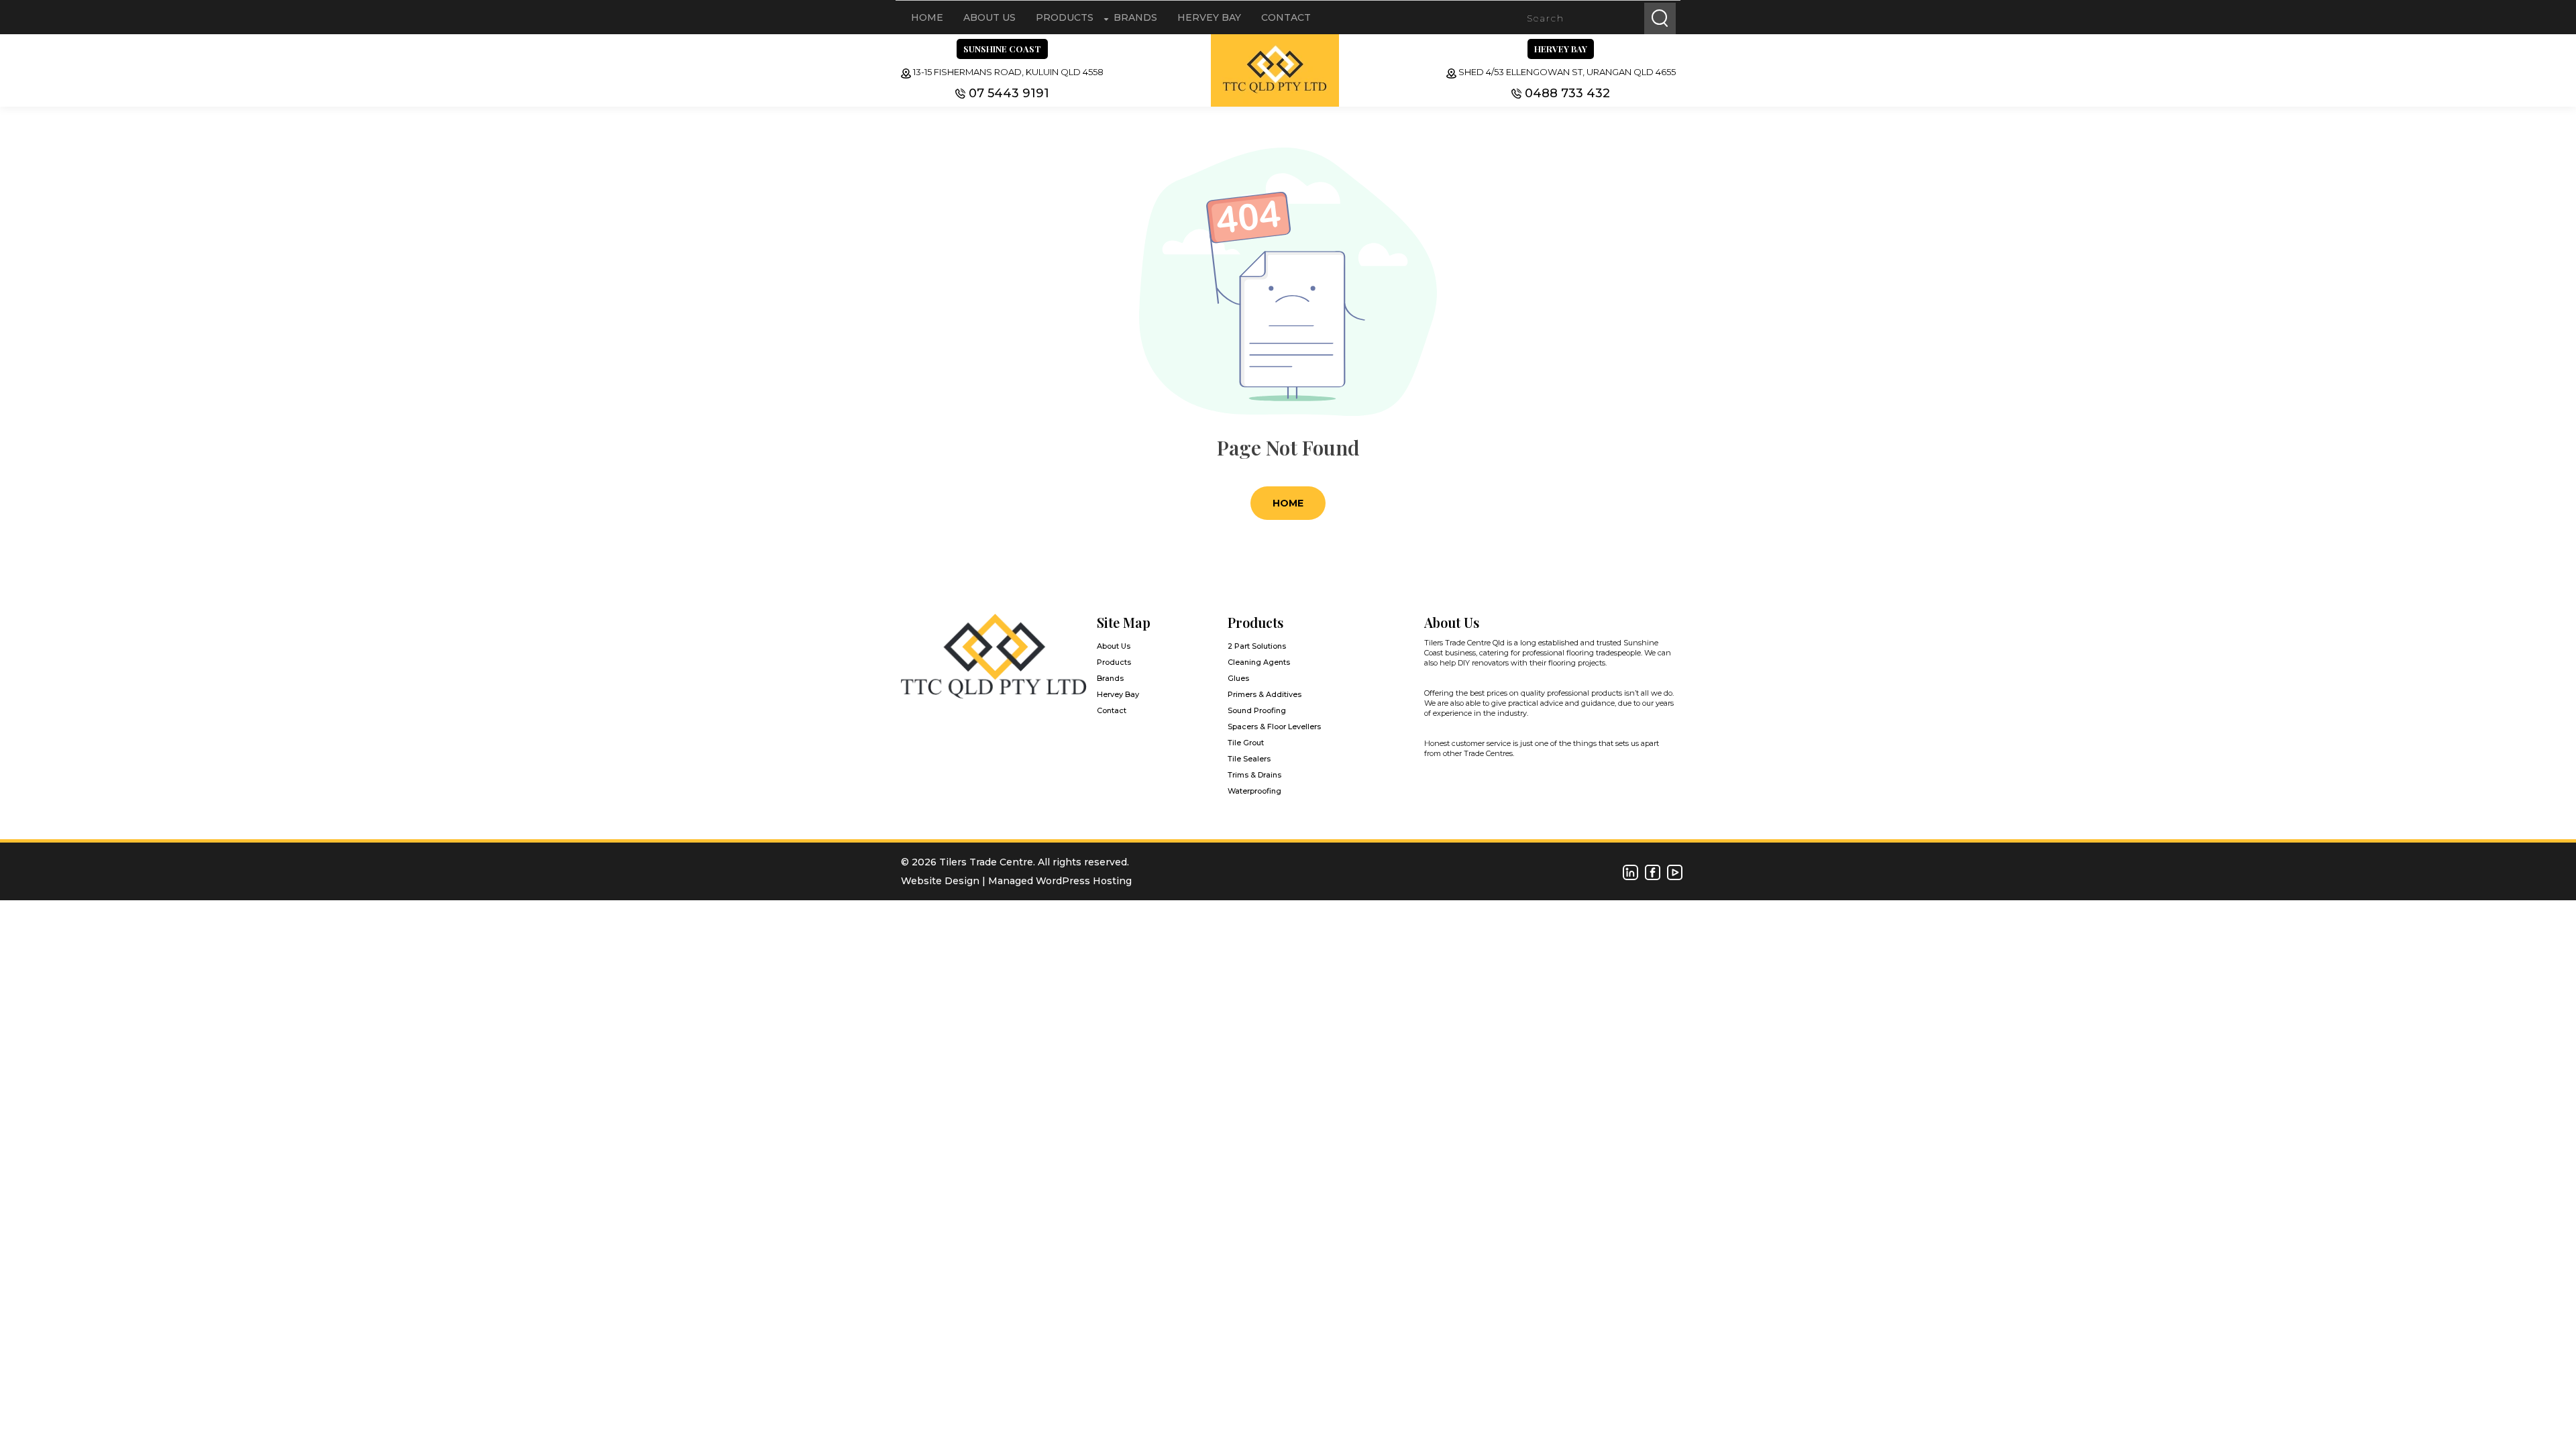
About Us (989, 17)
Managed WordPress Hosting (1060, 881)
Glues (1238, 678)
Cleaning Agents (1259, 662)
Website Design (940, 881)
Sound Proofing (1257, 710)
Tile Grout (1246, 743)
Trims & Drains (1254, 775)
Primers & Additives (1265, 694)
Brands (1135, 17)
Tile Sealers (1249, 759)
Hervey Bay (1209, 17)
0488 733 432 (1567, 93)
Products (1065, 17)
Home (927, 17)
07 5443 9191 (1009, 93)
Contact (1286, 17)
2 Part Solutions (1257, 646)
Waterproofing (1254, 791)
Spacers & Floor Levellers (1274, 727)
